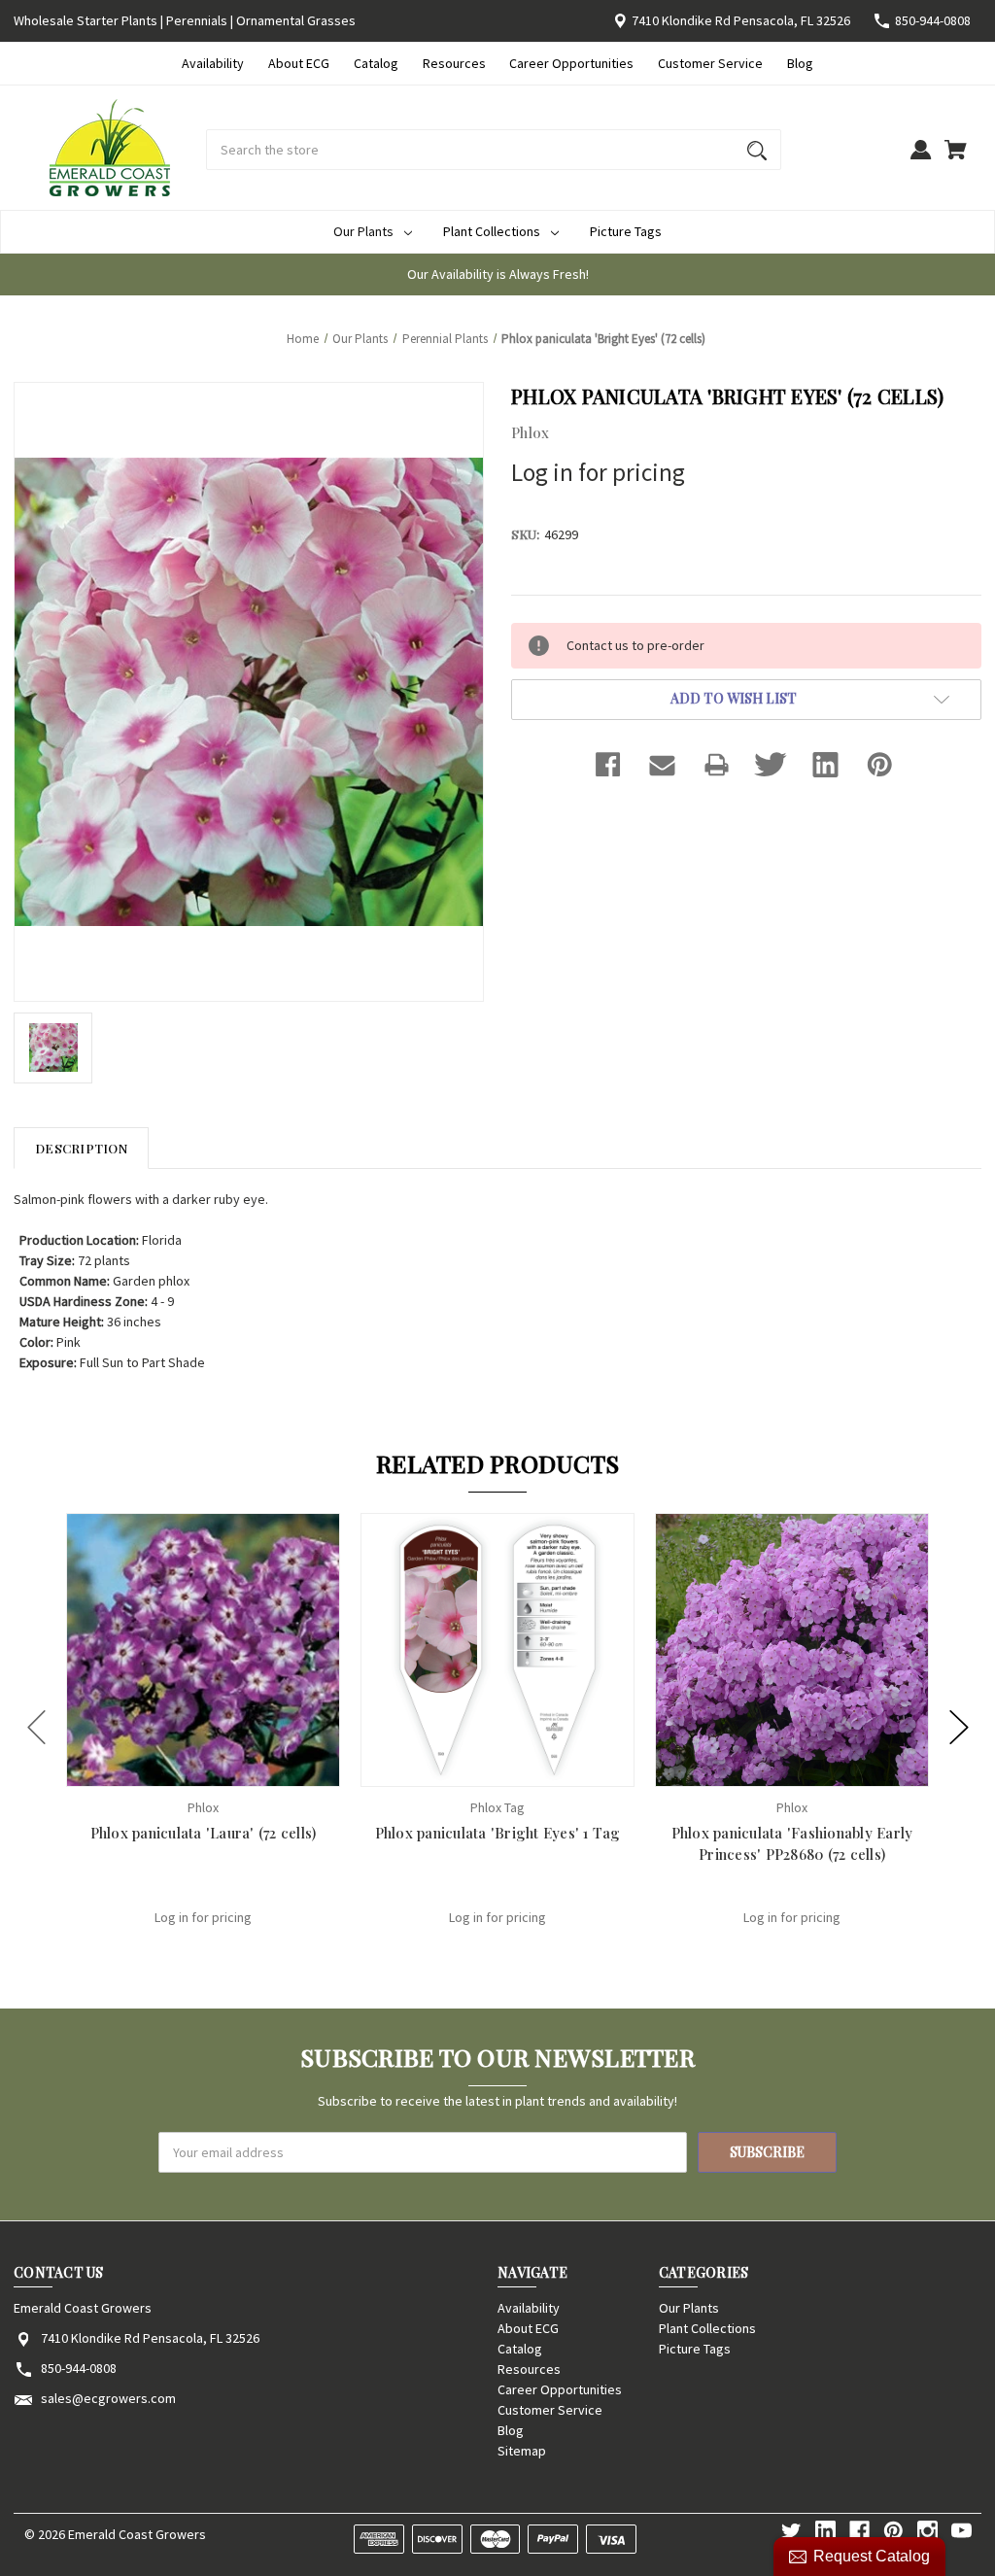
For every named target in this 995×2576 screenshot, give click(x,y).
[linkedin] (825, 2531)
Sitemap (522, 2451)
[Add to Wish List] (229, 1770)
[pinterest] (893, 2531)
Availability (213, 63)
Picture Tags (626, 231)
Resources (454, 63)
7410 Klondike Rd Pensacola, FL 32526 (741, 20)
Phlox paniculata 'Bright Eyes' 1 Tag (498, 1833)
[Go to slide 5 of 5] (37, 1728)
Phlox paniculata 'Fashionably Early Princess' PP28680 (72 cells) (792, 1844)
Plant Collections (492, 231)
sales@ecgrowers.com (108, 2398)
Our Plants (363, 231)
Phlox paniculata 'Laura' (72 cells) (204, 1833)
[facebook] (859, 2531)
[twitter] (791, 2531)
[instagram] (927, 2531)
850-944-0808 (933, 20)
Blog (800, 63)
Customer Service (710, 63)
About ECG (299, 63)
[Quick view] (178, 1770)
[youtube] (961, 2531)
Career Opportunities (571, 63)
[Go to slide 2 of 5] (959, 1728)
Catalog (376, 63)
